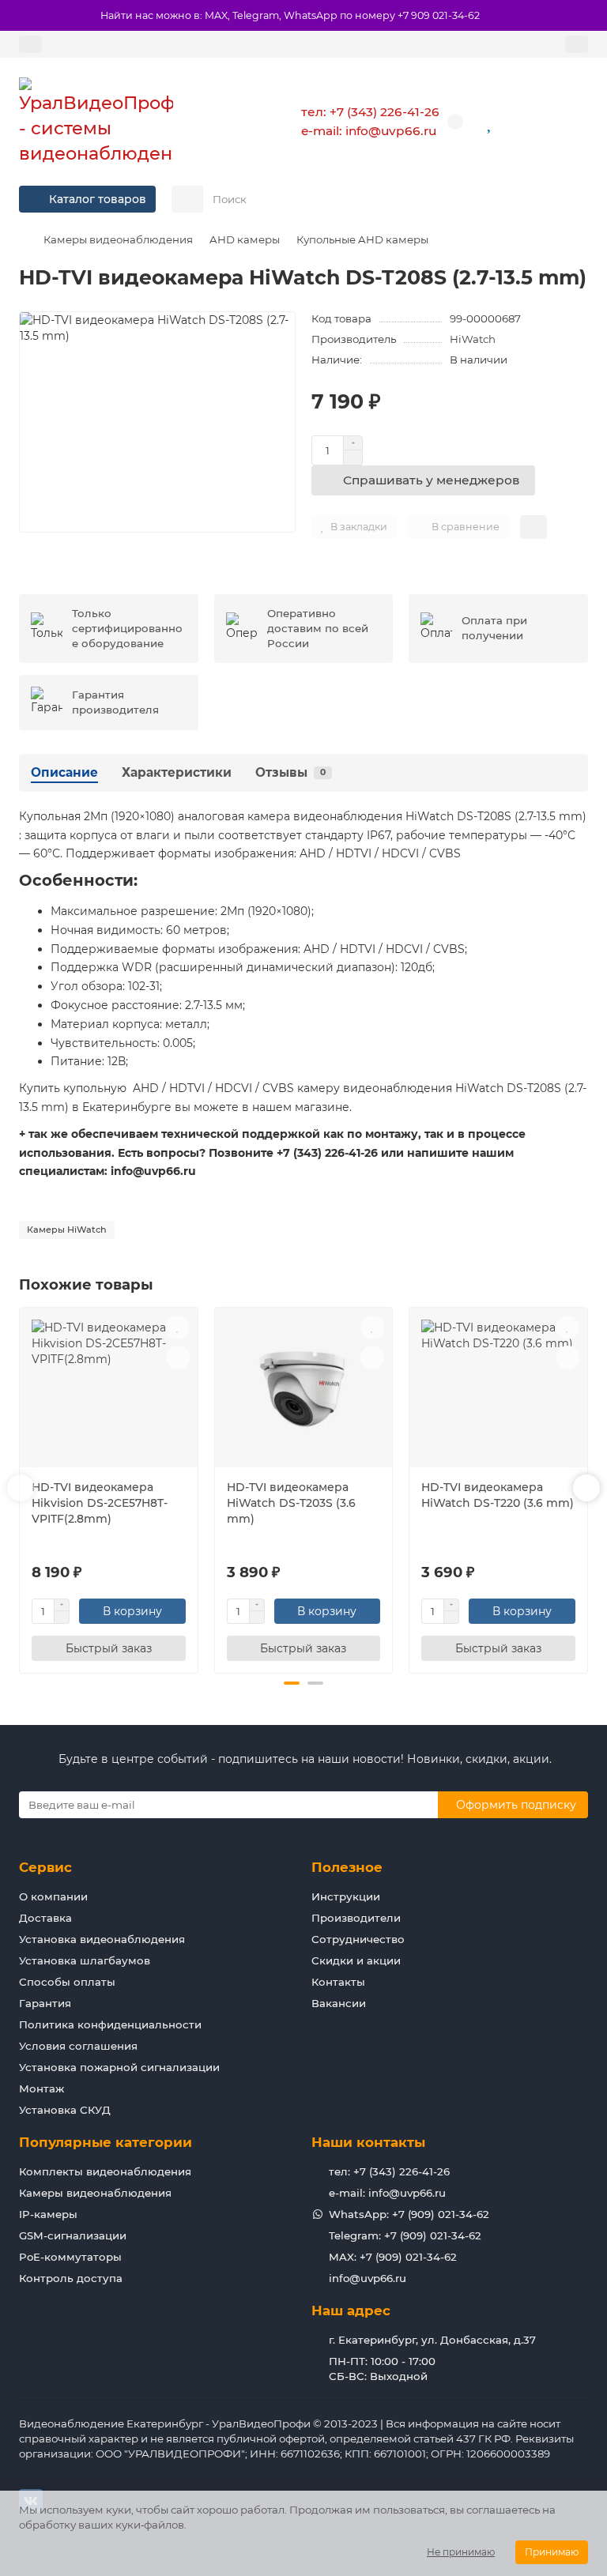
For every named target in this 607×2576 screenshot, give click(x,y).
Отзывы (290, 772)
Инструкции (346, 1896)
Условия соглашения (78, 2046)
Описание (64, 772)
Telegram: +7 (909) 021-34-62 (405, 2235)
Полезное (347, 1867)
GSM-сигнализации (73, 2235)
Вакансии (339, 2003)
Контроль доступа (71, 2278)
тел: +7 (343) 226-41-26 (370, 112)
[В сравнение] (178, 1358)
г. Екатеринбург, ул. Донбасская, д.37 (432, 2340)
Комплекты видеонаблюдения (105, 2171)
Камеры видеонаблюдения (118, 239)
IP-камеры (48, 2214)
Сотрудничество (358, 1939)
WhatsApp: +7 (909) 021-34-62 (409, 2214)
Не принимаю (461, 2552)
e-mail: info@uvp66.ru (369, 131)
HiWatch (473, 339)
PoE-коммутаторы (70, 2257)
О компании (53, 1896)
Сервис (45, 1867)
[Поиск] (571, 199)
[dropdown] (30, 44)
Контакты (338, 1982)
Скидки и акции (356, 1960)
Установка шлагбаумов (85, 1960)
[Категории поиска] (187, 199)
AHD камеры (245, 239)
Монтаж (41, 2088)
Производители (356, 1918)
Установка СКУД (65, 2110)
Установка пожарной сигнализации (119, 2067)
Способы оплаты (67, 1982)
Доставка (45, 1918)
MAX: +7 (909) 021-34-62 (393, 2257)
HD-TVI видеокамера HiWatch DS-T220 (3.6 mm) (498, 1495)
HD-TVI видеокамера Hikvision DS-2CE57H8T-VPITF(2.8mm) (100, 1503)
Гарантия (45, 2003)
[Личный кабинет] (577, 44)
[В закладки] (178, 1328)
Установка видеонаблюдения (102, 1939)
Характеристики (177, 772)
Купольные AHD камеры (362, 239)
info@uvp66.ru (368, 2278)
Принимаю (552, 2552)
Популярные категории (106, 2142)
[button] (21, 1488)
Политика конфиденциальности (110, 2024)
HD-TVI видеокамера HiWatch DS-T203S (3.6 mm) (291, 1503)
